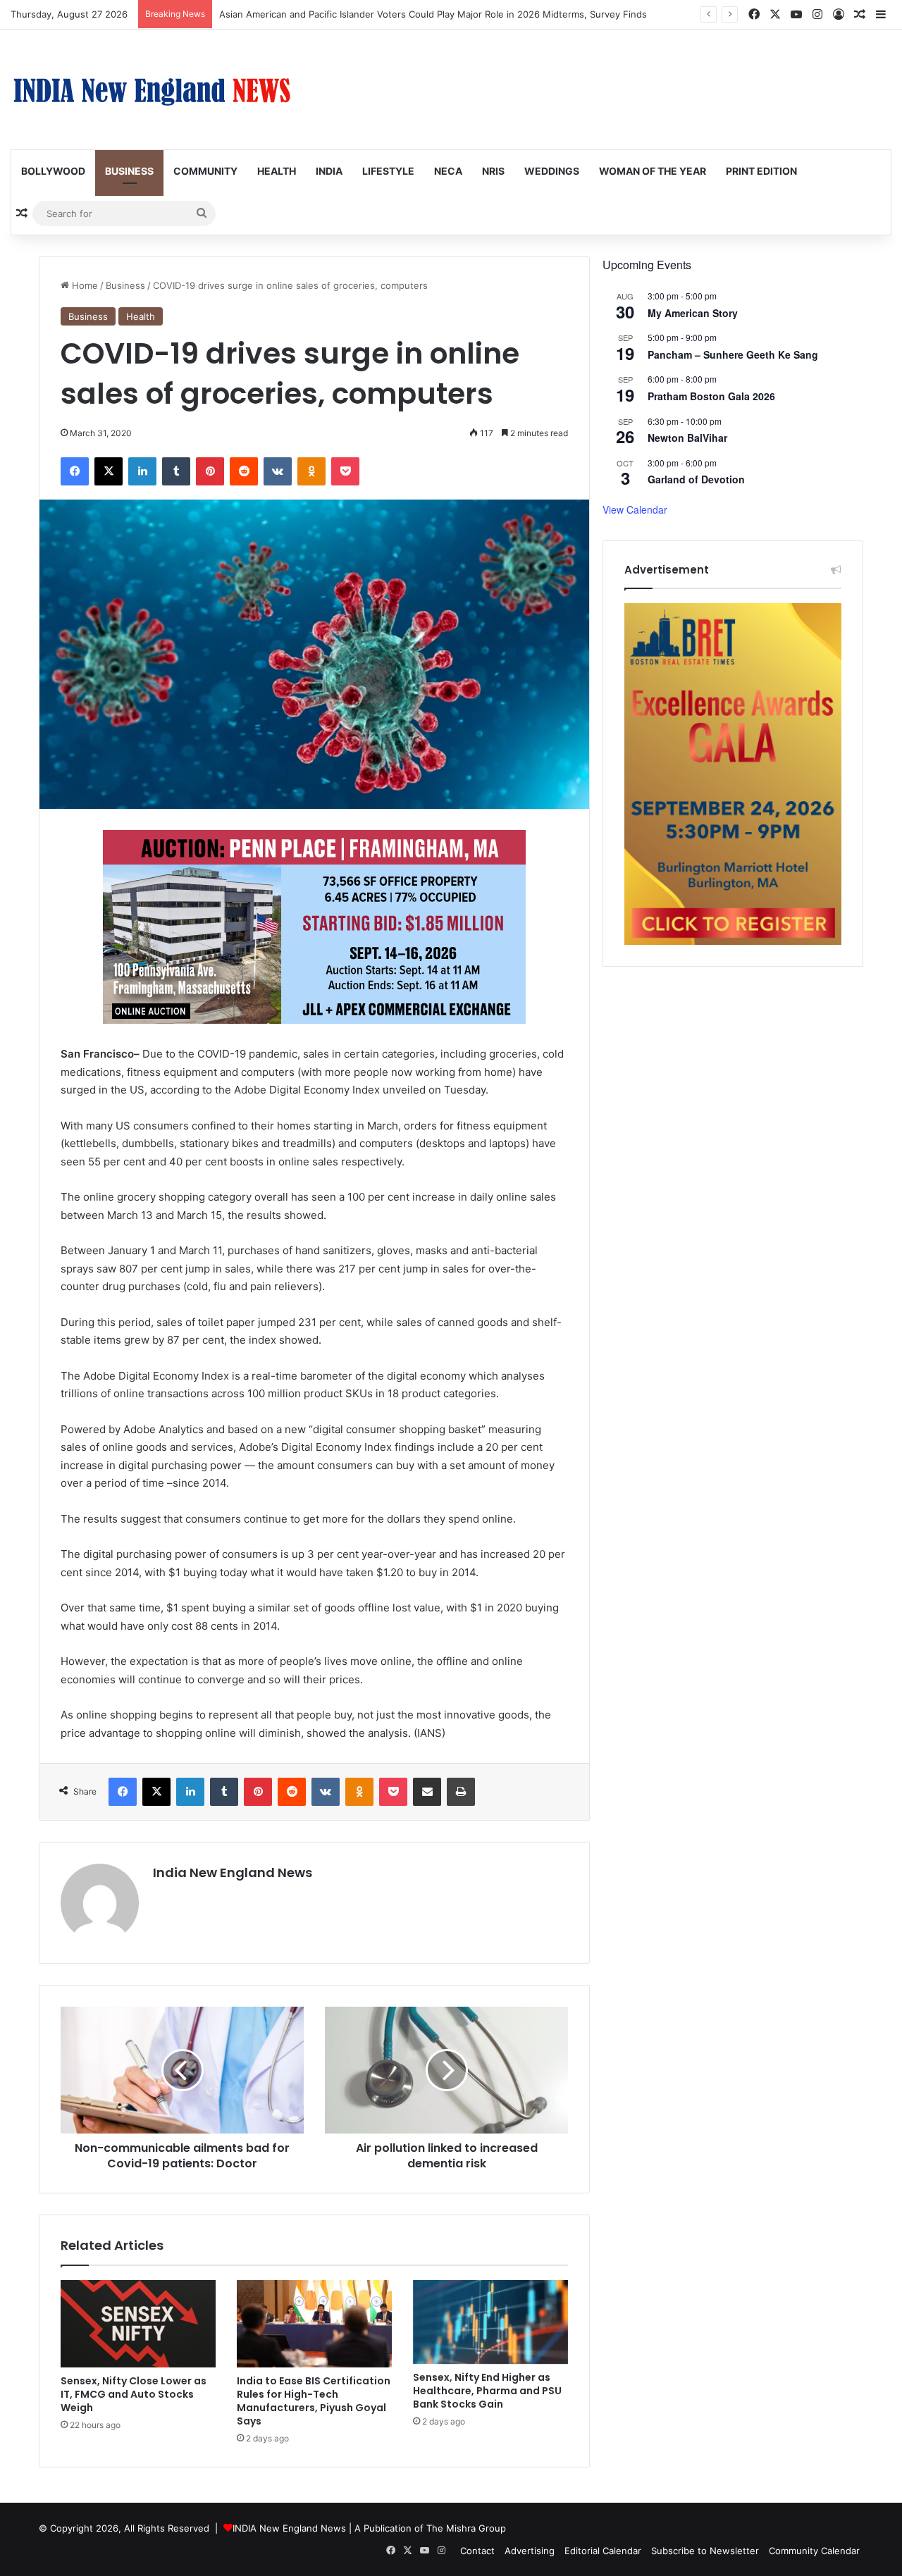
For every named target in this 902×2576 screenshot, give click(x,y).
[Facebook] (75, 471)
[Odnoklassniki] (311, 471)
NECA (448, 171)
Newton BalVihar (687, 438)
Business (129, 171)
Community (205, 171)
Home (84, 285)
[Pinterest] (210, 471)
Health (277, 171)
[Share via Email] (427, 1792)
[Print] (461, 1792)
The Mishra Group (466, 2528)
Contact (477, 2551)
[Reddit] (244, 471)
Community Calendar (814, 2551)
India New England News (233, 1872)
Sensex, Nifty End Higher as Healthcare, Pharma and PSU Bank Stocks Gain (487, 2391)
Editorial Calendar (603, 2551)
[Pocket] (345, 471)
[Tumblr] (176, 471)
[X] (109, 471)
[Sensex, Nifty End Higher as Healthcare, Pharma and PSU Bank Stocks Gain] (490, 2322)
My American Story (693, 313)
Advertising (530, 2551)
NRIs (493, 171)
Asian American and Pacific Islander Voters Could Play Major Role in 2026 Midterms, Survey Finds (433, 14)
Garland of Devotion (696, 479)
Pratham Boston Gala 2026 (711, 396)
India (329, 171)
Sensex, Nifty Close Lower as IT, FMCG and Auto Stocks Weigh (134, 2394)
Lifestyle (388, 171)
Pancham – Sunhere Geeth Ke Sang (733, 354)
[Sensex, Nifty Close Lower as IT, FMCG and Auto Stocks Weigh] (138, 2324)
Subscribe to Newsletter (705, 2551)
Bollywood (53, 171)
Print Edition (761, 171)
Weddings (552, 171)
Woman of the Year (653, 171)
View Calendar (635, 509)
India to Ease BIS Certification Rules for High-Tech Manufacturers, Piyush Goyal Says (314, 2401)
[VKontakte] (278, 471)
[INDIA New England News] (152, 89)
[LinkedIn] (142, 471)
